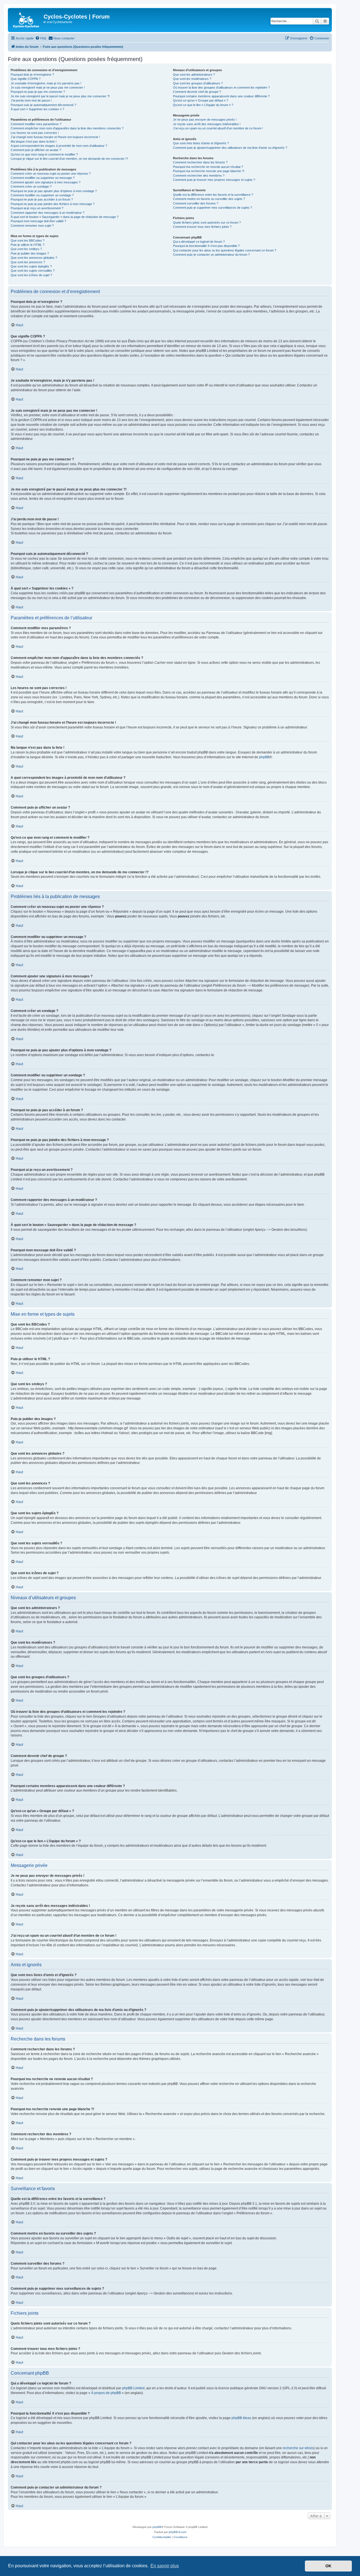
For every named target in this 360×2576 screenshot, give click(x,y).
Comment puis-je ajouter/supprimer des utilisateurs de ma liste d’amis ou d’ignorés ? (230, 148)
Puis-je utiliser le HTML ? (28, 245)
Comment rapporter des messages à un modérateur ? (48, 213)
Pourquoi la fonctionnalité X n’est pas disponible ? (206, 246)
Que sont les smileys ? (26, 249)
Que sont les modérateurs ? (192, 79)
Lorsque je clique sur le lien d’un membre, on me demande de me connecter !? (69, 159)
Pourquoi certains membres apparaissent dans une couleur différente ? (221, 96)
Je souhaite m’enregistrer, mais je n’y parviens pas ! (46, 83)
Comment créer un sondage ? (31, 186)
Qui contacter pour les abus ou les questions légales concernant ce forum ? (225, 250)
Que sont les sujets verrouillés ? (33, 271)
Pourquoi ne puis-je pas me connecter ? (38, 92)
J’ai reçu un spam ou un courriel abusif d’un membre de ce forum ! (218, 128)
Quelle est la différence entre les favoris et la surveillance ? (213, 195)
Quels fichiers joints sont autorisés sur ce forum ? (207, 222)
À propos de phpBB (106, 2393)
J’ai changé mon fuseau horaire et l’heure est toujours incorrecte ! (55, 137)
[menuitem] (41, 38)
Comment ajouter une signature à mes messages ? (46, 182)
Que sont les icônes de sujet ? (31, 275)
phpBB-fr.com (177, 2532)
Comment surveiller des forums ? (196, 203)
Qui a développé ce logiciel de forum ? (199, 242)
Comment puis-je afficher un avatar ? (36, 150)
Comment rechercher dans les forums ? (200, 162)
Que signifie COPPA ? (26, 79)
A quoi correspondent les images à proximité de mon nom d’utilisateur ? (59, 146)
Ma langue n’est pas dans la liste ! (34, 141)
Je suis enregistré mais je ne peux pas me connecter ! (48, 87)
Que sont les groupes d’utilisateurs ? (198, 83)
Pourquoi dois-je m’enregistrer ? (32, 75)
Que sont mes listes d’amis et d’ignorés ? (201, 143)
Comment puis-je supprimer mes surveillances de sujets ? (212, 208)
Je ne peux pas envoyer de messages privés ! (205, 120)
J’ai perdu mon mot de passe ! (31, 100)
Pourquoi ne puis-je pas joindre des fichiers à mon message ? (53, 204)
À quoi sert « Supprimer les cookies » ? (37, 109)
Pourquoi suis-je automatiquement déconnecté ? (43, 105)
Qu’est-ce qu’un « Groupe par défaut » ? (201, 100)
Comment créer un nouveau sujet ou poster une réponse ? (51, 174)
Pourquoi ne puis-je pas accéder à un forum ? (42, 199)
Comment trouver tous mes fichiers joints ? (202, 227)
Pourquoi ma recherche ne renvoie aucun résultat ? (208, 167)
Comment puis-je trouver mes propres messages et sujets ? (214, 180)
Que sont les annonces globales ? (34, 258)
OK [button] (328, 2566)
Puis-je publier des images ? (30, 253)
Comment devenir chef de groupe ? (197, 92)
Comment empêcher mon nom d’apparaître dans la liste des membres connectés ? (67, 128)
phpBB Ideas (241, 2418)
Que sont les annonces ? (28, 262)
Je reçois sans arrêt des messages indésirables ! (207, 124)
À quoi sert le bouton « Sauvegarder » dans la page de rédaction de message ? (65, 217)
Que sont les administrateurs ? (194, 75)
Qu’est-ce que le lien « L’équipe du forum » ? (203, 105)
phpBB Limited (133, 2388)
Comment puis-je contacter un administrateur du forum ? (211, 255)
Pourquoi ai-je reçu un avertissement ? (37, 208)
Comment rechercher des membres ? (199, 176)
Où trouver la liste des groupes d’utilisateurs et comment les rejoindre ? (221, 87)
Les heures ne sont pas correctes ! (35, 133)
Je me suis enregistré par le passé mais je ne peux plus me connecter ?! (60, 96)
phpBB (264, 757)
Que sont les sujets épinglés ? (31, 266)
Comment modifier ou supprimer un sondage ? (42, 195)
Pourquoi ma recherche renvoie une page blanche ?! (209, 171)
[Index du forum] (26, 20)
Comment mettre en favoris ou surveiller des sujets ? (209, 199)
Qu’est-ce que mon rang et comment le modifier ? (44, 154)
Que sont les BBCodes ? (28, 240)
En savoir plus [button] (165, 2566)
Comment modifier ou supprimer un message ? (43, 178)
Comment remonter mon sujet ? (32, 226)
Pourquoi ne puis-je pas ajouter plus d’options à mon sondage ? (54, 191)
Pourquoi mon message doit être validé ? (38, 221)
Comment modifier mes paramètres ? (36, 124)
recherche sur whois (298, 2448)
